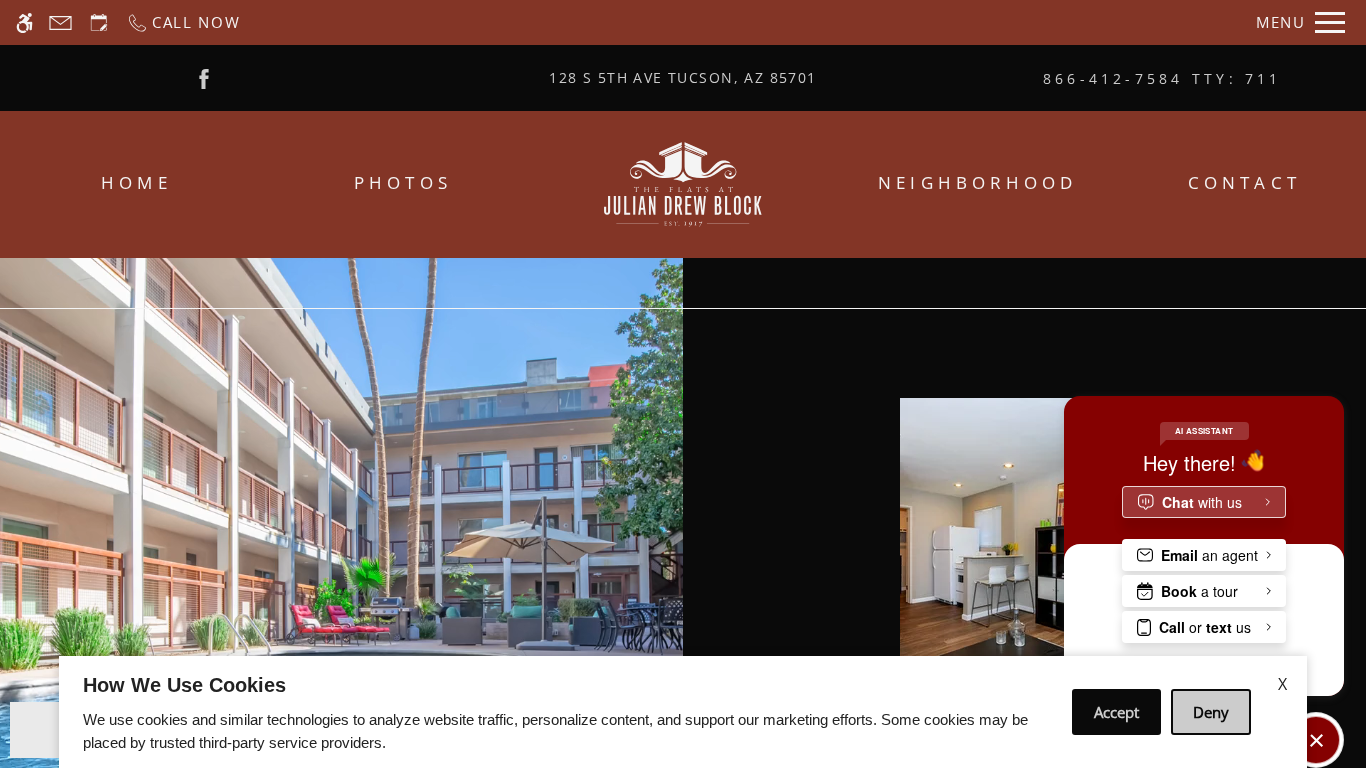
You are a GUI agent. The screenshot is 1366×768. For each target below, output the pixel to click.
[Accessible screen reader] (24, 22)
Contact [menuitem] (1244, 182)
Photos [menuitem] (403, 182)
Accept (1116, 712)
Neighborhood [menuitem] (977, 182)
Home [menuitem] (136, 182)
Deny (1211, 712)
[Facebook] (204, 77)
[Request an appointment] (99, 22)
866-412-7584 (1162, 78)
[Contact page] (60, 22)
